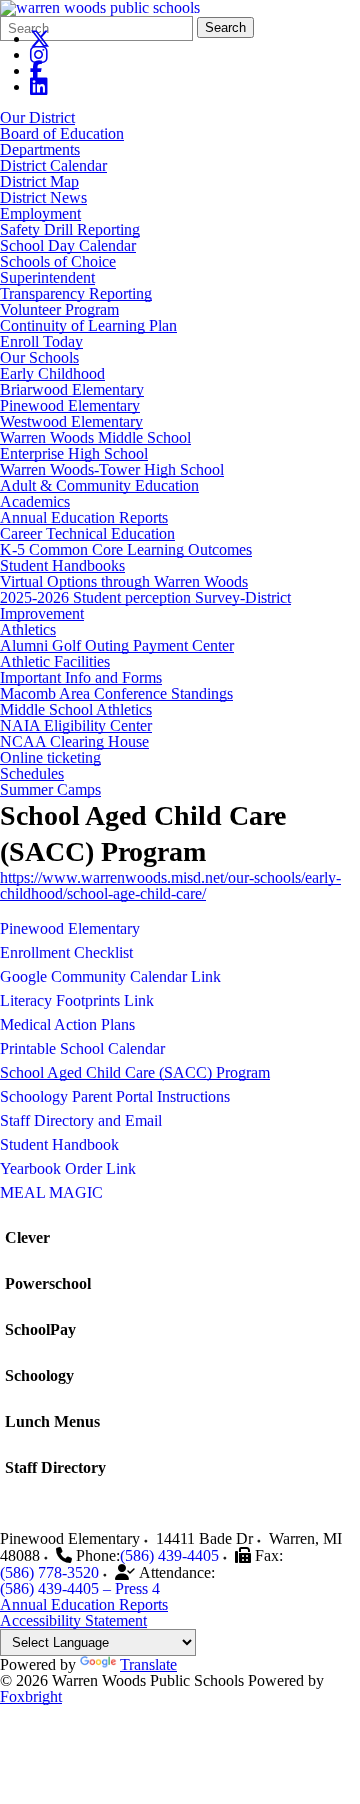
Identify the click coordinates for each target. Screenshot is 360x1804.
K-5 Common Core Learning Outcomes (126, 549)
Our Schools (39, 357)
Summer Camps (50, 789)
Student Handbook (59, 1144)
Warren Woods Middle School (95, 437)
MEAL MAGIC (51, 1192)
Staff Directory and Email (81, 1120)
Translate (148, 1664)
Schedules (32, 773)
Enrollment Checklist (66, 952)
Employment (40, 213)
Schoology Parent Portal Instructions (115, 1096)
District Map (39, 181)
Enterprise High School (74, 453)
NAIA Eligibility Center (76, 725)
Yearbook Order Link (68, 1168)
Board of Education (62, 133)
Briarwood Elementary (72, 389)
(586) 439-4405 (169, 1555)
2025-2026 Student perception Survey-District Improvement (145, 605)
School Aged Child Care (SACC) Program (135, 1072)
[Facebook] (36, 70)
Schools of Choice (58, 261)
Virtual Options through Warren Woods (124, 581)
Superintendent (47, 277)
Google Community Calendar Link (110, 976)
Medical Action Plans (67, 1024)
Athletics (28, 629)
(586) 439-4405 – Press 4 (80, 1588)
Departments (40, 149)
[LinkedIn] (39, 86)
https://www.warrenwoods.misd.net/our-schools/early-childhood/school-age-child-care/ (170, 885)
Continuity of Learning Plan (88, 325)
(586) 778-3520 (49, 1572)
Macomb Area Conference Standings (116, 693)
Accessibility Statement (73, 1620)
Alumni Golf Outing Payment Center (117, 645)
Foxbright (31, 1696)
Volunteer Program (59, 309)
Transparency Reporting (76, 293)
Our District (37, 117)
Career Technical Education (87, 533)
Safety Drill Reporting (70, 229)
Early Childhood (52, 373)
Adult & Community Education (99, 485)
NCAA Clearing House (74, 741)
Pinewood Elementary (70, 405)
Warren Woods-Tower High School (112, 469)
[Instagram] (39, 54)
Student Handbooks (62, 565)
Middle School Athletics (76, 709)
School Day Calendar (68, 245)
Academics (35, 501)
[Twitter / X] (40, 38)
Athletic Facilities (55, 661)
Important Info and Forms (81, 677)
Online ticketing (50, 757)
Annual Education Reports (84, 517)
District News (43, 197)
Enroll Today (41, 341)
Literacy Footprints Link (77, 1000)
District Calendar (53, 165)
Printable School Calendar (82, 1048)
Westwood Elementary (71, 421)
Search (225, 27)
